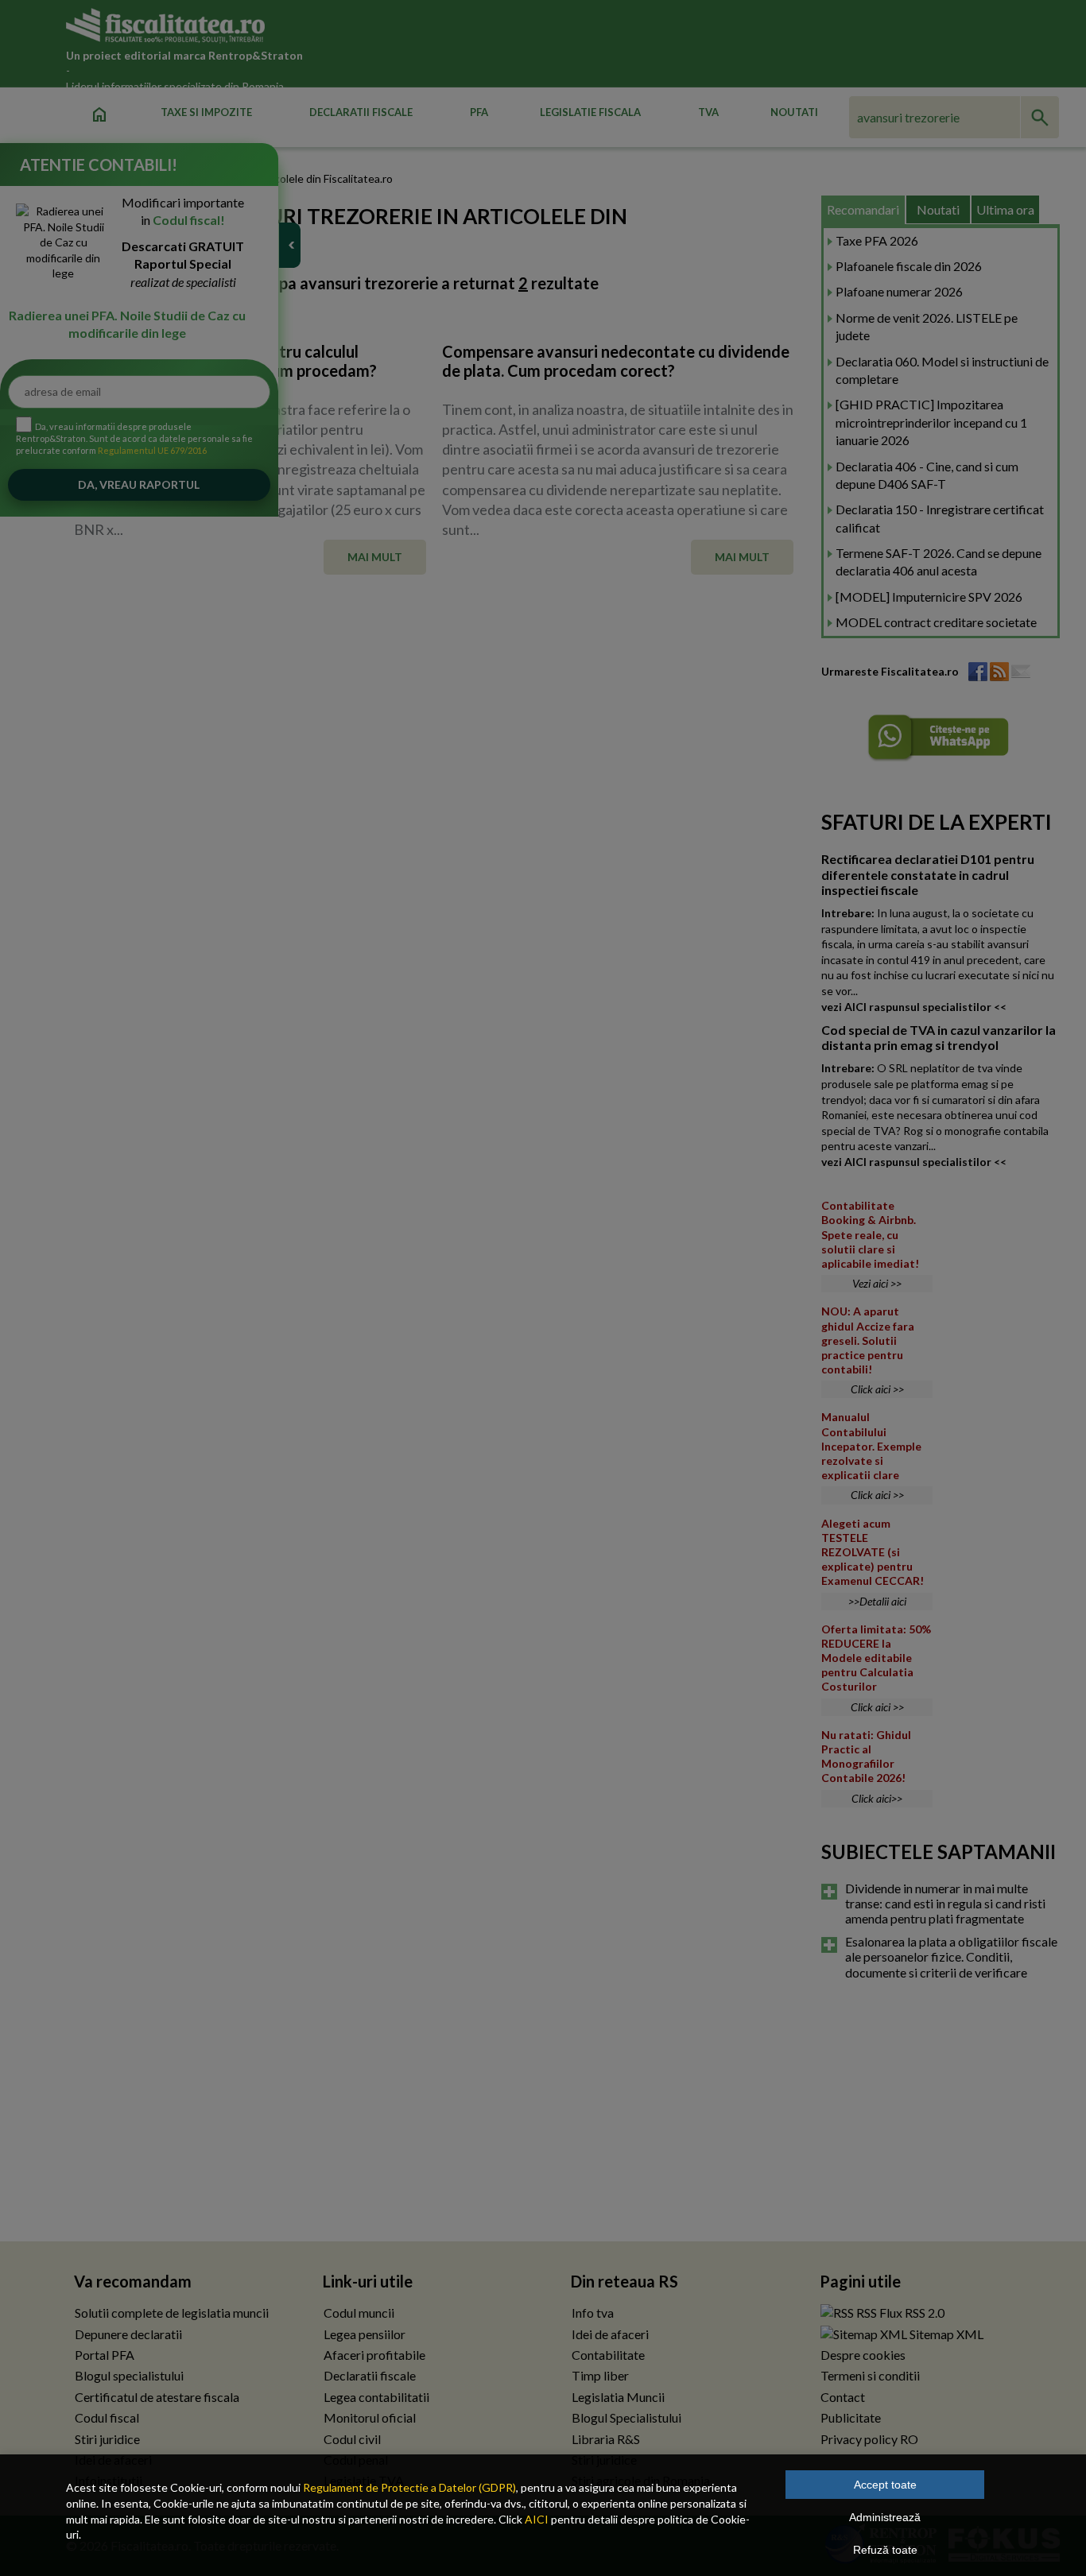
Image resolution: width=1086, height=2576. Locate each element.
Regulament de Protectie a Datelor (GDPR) (409, 2487)
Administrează (885, 2517)
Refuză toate (885, 2550)
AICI (537, 2519)
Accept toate (885, 2485)
